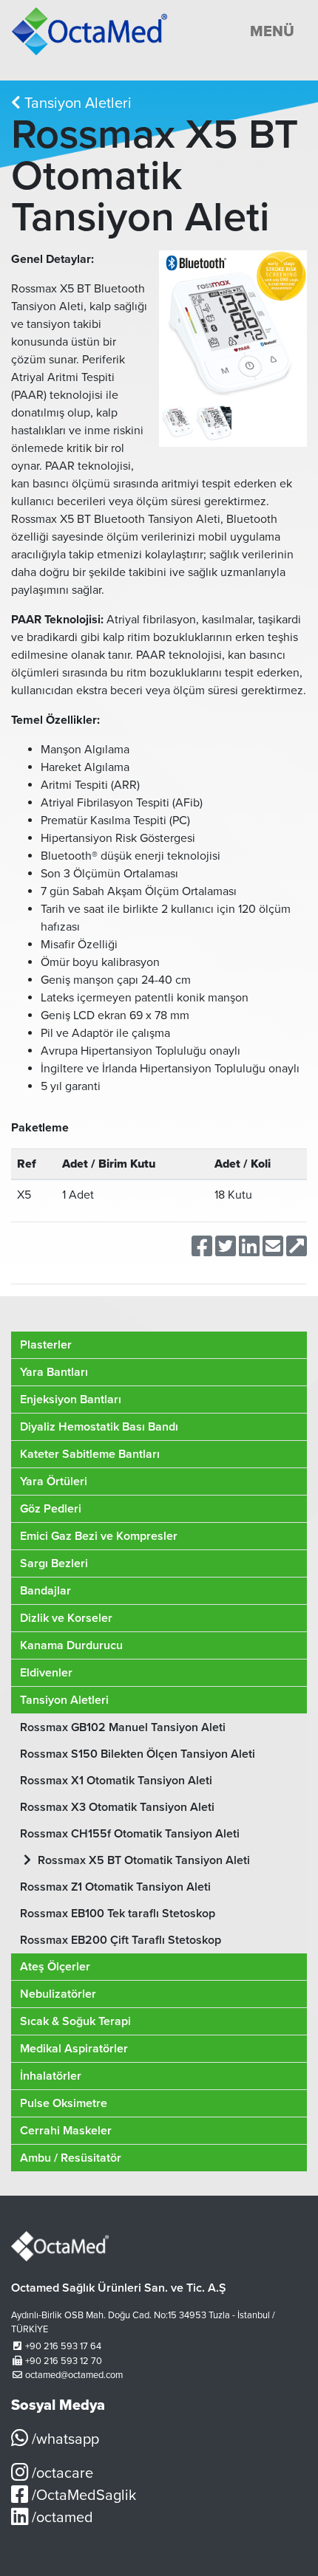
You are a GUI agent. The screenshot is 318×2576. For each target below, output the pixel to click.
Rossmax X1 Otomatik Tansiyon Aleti (116, 1781)
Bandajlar (45, 1591)
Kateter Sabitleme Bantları (90, 1454)
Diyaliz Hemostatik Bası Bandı (99, 1427)
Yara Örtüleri (54, 1481)
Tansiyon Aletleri (76, 103)
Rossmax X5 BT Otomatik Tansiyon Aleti (142, 1860)
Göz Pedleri (51, 1509)
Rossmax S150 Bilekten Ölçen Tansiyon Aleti (138, 1754)
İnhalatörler (51, 2076)
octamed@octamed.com (74, 2375)
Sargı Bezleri (54, 1563)
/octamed (61, 2518)
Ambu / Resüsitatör (71, 2158)
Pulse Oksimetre (64, 2103)
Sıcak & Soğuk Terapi (75, 2021)
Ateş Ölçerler (55, 1967)
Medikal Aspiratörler (74, 2049)
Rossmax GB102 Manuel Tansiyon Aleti (123, 1727)
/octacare (61, 2473)
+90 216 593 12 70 (64, 2361)
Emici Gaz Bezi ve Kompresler (99, 1536)
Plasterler (46, 1345)
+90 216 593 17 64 (63, 2346)
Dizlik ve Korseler (66, 1618)
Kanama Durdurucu (71, 1645)
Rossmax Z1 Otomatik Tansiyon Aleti (115, 1887)
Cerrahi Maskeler (66, 2131)
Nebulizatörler (58, 1994)
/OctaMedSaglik (82, 2495)
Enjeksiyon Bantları (71, 1400)
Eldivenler (46, 1673)
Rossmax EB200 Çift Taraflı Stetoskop (121, 1940)
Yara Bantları (54, 1372)
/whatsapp (64, 2439)
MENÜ (272, 32)
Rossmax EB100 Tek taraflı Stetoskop (118, 1914)
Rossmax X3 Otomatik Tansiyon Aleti (117, 1807)
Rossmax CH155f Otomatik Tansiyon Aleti (130, 1834)
